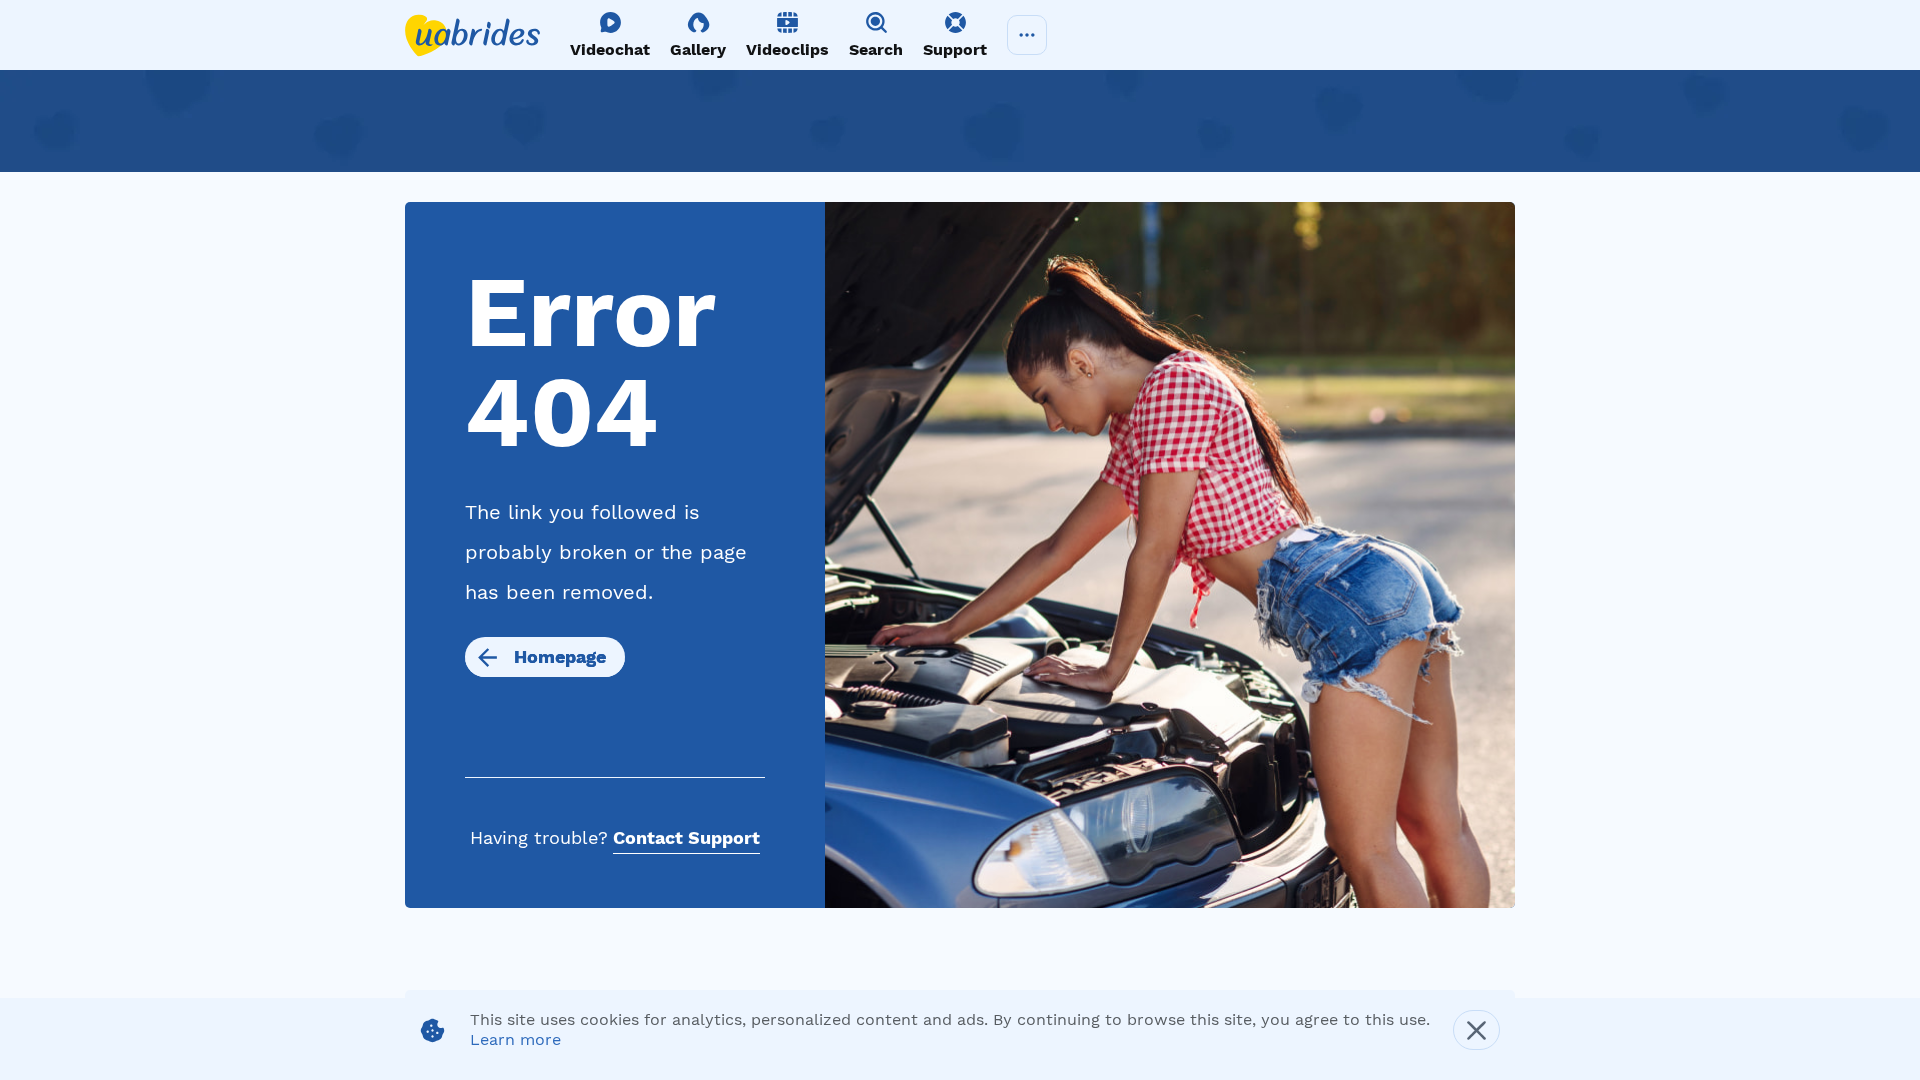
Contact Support (686, 837)
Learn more (515, 1039)
